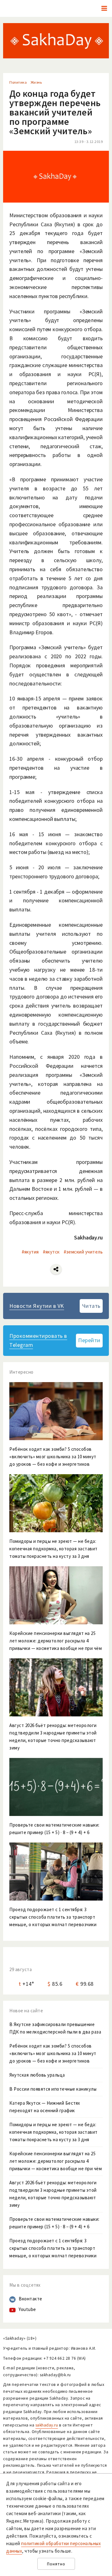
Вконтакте (30, 2299)
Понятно (56, 2564)
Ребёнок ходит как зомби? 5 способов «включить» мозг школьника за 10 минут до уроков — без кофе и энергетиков (53, 2053)
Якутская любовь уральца (37, 2075)
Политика (18, 82)
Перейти (89, 1340)
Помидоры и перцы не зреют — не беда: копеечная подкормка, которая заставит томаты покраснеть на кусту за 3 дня (54, 2132)
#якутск (51, 1252)
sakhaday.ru (47, 2425)
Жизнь (36, 82)
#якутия (30, 1252)
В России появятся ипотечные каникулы (53, 2089)
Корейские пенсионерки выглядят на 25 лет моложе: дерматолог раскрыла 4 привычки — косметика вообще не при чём (56, 2161)
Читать (91, 1306)
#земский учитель (83, 1252)
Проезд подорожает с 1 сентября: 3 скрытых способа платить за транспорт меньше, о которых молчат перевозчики (53, 2248)
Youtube (27, 2309)
